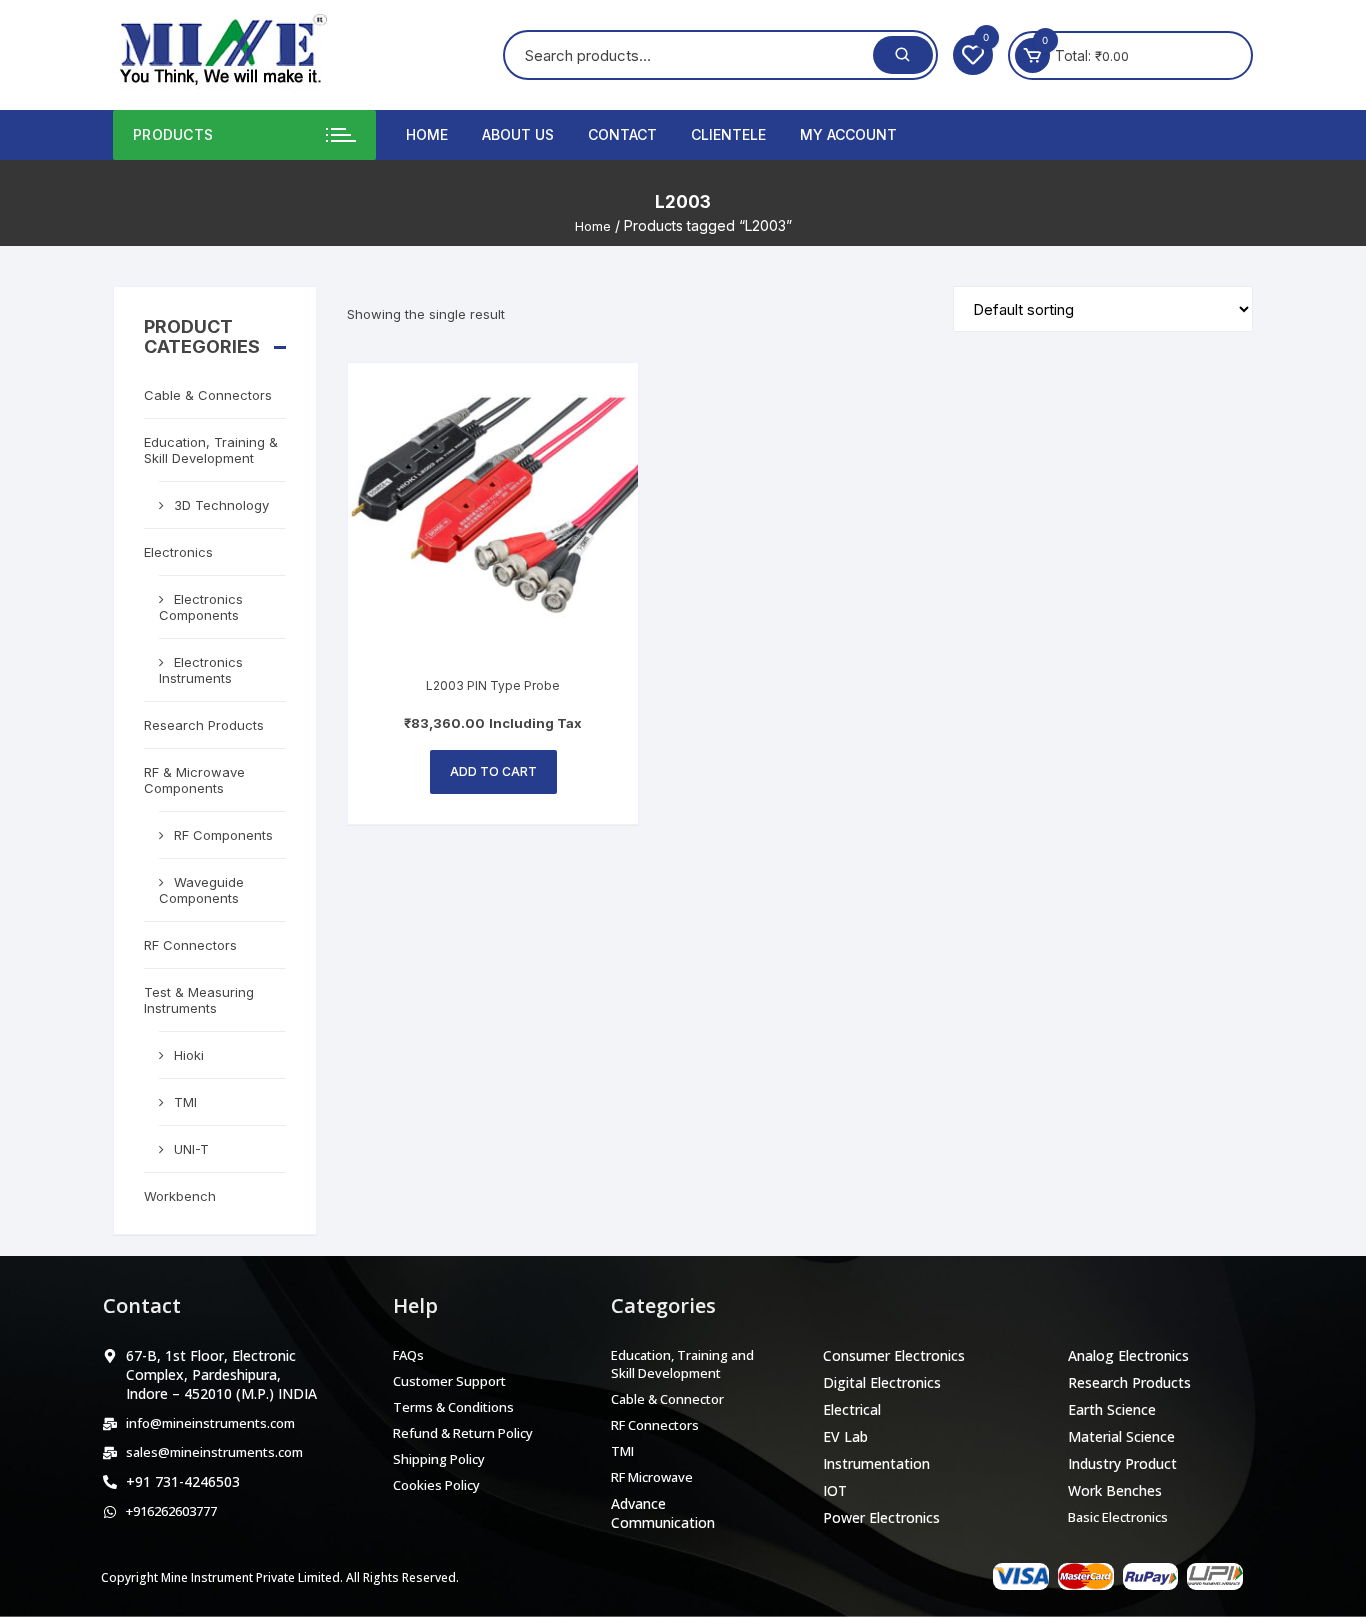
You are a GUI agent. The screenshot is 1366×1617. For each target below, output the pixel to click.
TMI (185, 1102)
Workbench (180, 1196)
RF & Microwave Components (194, 780)
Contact (622, 134)
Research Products (204, 725)
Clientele (728, 134)
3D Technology (221, 505)
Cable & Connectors (208, 395)
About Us (518, 134)
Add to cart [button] (493, 771)
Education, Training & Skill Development (211, 450)
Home (427, 134)
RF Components (223, 835)
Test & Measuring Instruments (199, 1000)
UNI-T (191, 1149)
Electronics (178, 552)
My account (848, 134)
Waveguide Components (201, 890)
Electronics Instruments (201, 670)
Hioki (189, 1055)
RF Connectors (190, 945)
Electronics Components (201, 607)
